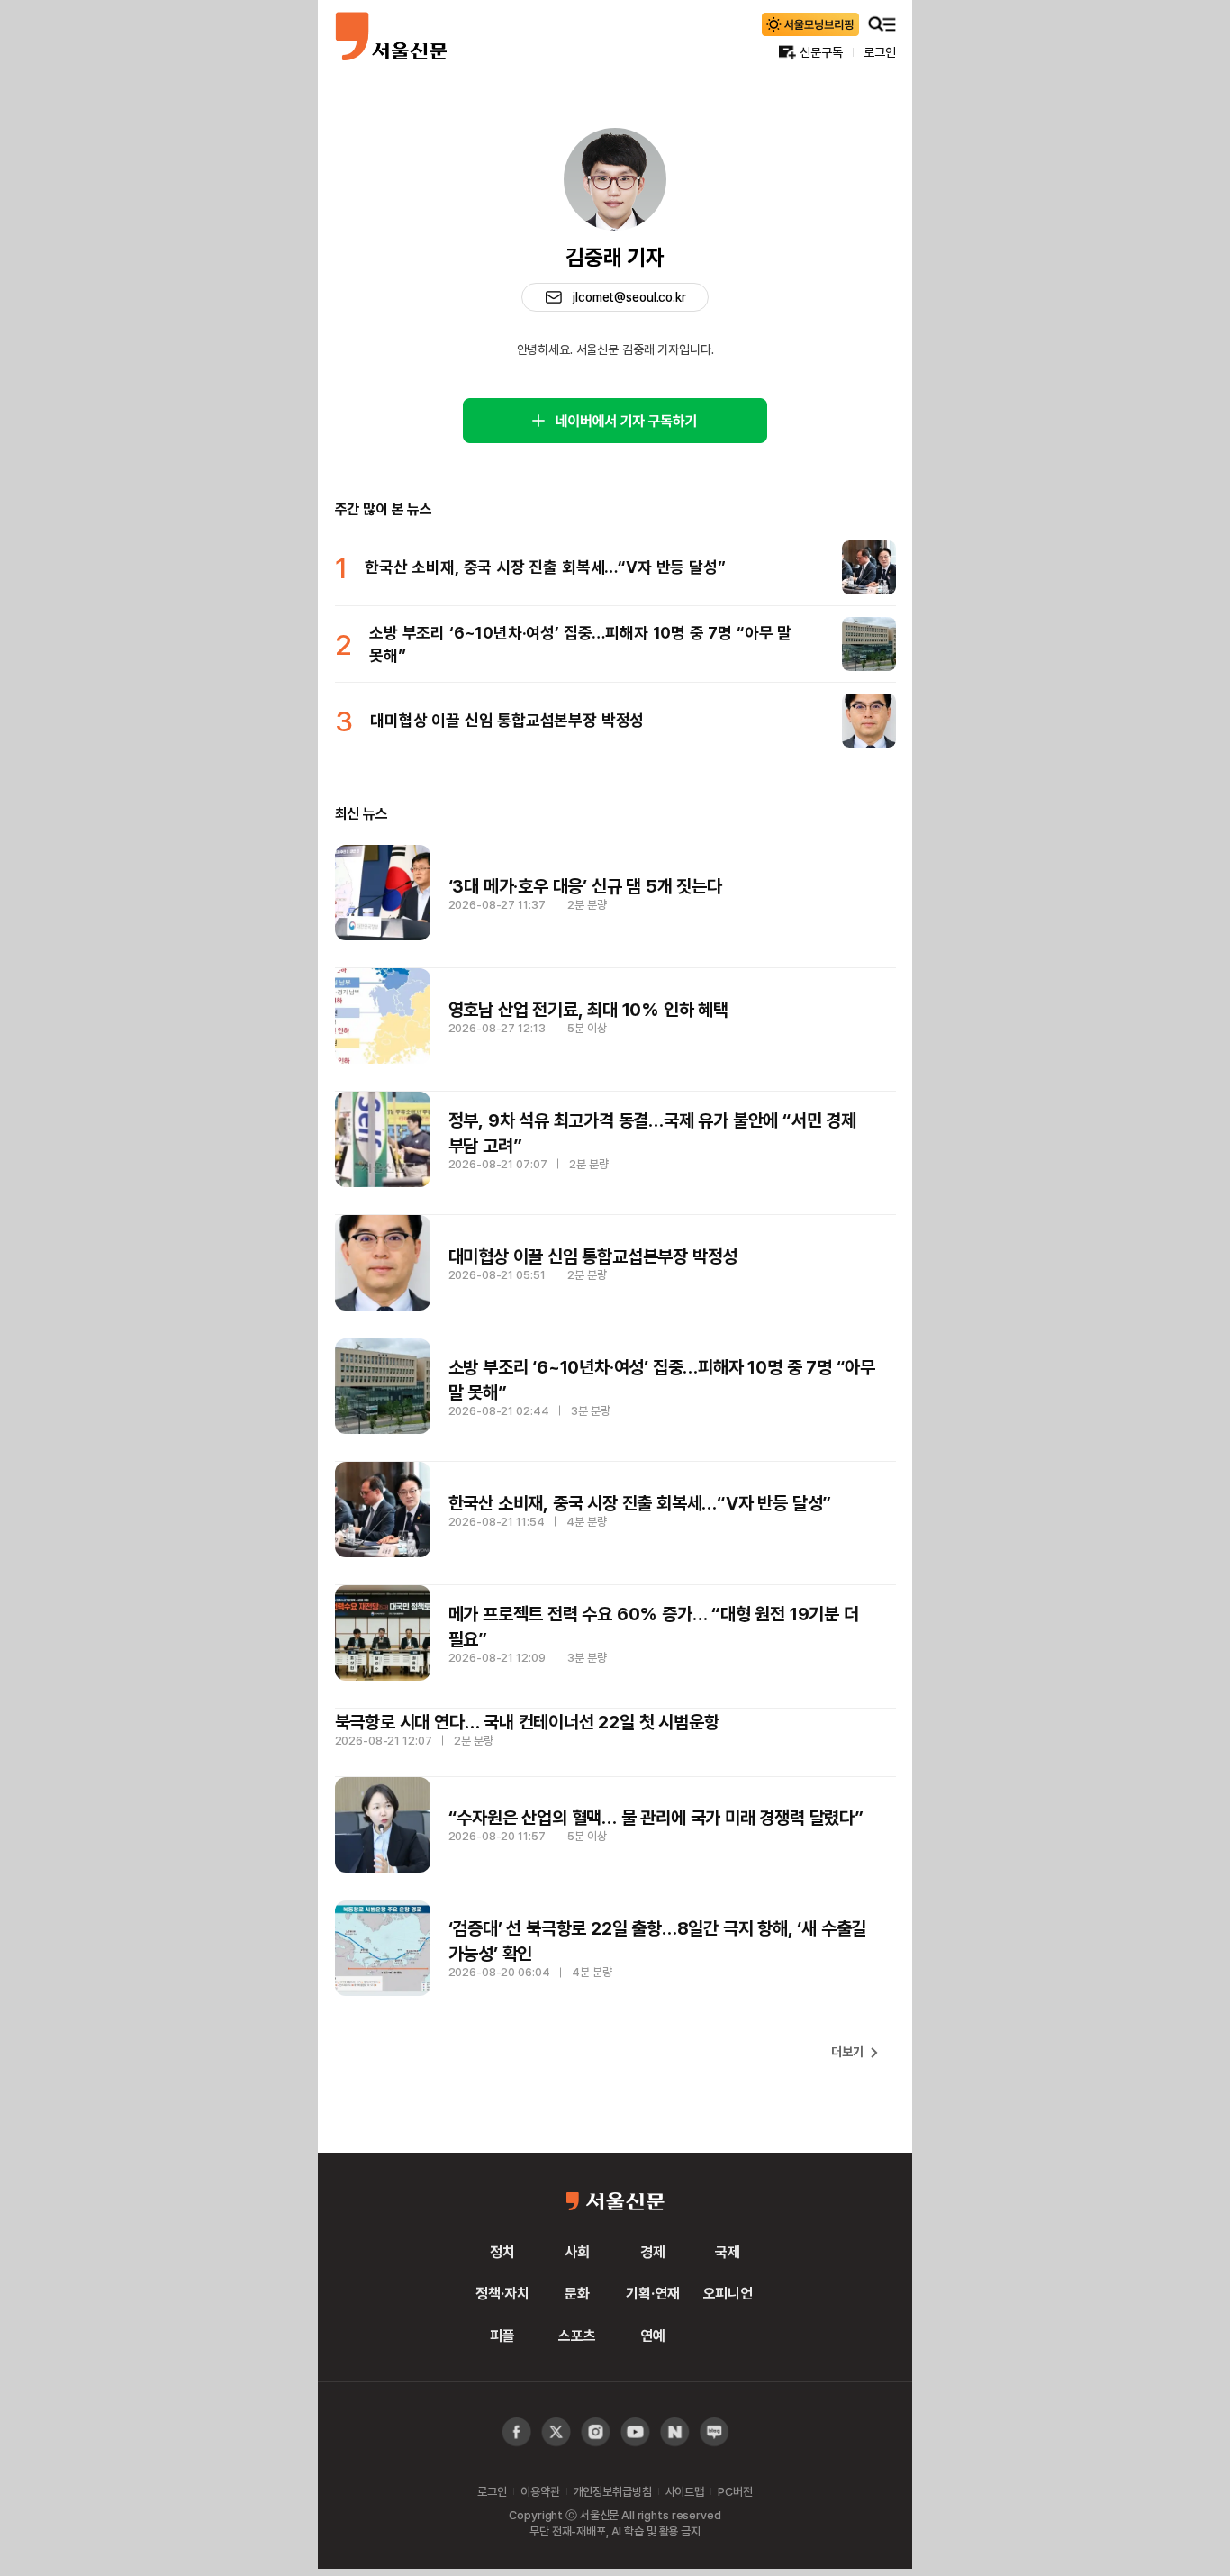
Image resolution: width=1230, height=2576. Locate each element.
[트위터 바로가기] (556, 2432)
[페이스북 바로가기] (516, 2432)
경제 (653, 2252)
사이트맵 (685, 2491)
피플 (502, 2336)
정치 (502, 2252)
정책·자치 (502, 2293)
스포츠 (577, 2336)
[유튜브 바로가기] (596, 2432)
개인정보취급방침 (613, 2491)
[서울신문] (391, 36)
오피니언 (728, 2293)
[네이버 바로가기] (675, 2432)
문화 (577, 2293)
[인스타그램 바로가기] (635, 2432)
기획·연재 (652, 2293)
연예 (653, 2336)
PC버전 (735, 2491)
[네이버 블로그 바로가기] (714, 2432)
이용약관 (540, 2491)
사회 (577, 2252)
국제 (728, 2252)
